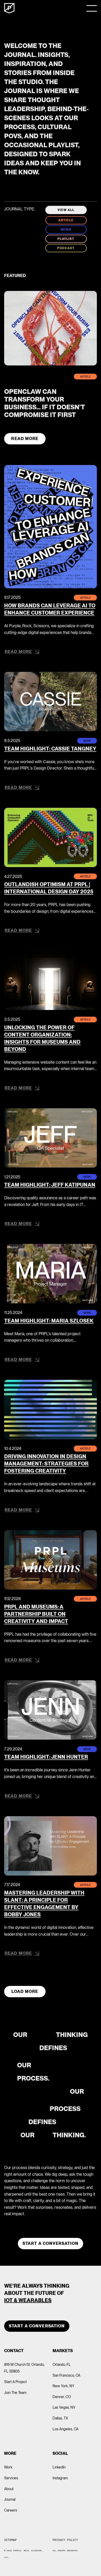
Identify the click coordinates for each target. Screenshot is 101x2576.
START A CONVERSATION (37, 2326)
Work (8, 2467)
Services (11, 2478)
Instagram (60, 2478)
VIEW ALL (66, 210)
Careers (11, 2510)
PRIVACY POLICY (65, 2540)
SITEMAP (10, 2540)
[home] (9, 8)
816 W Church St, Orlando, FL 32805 (24, 2368)
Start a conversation (51, 2243)
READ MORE (25, 439)
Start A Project (15, 2382)
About (9, 2489)
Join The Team (15, 2393)
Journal (10, 2499)
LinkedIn (59, 2467)
